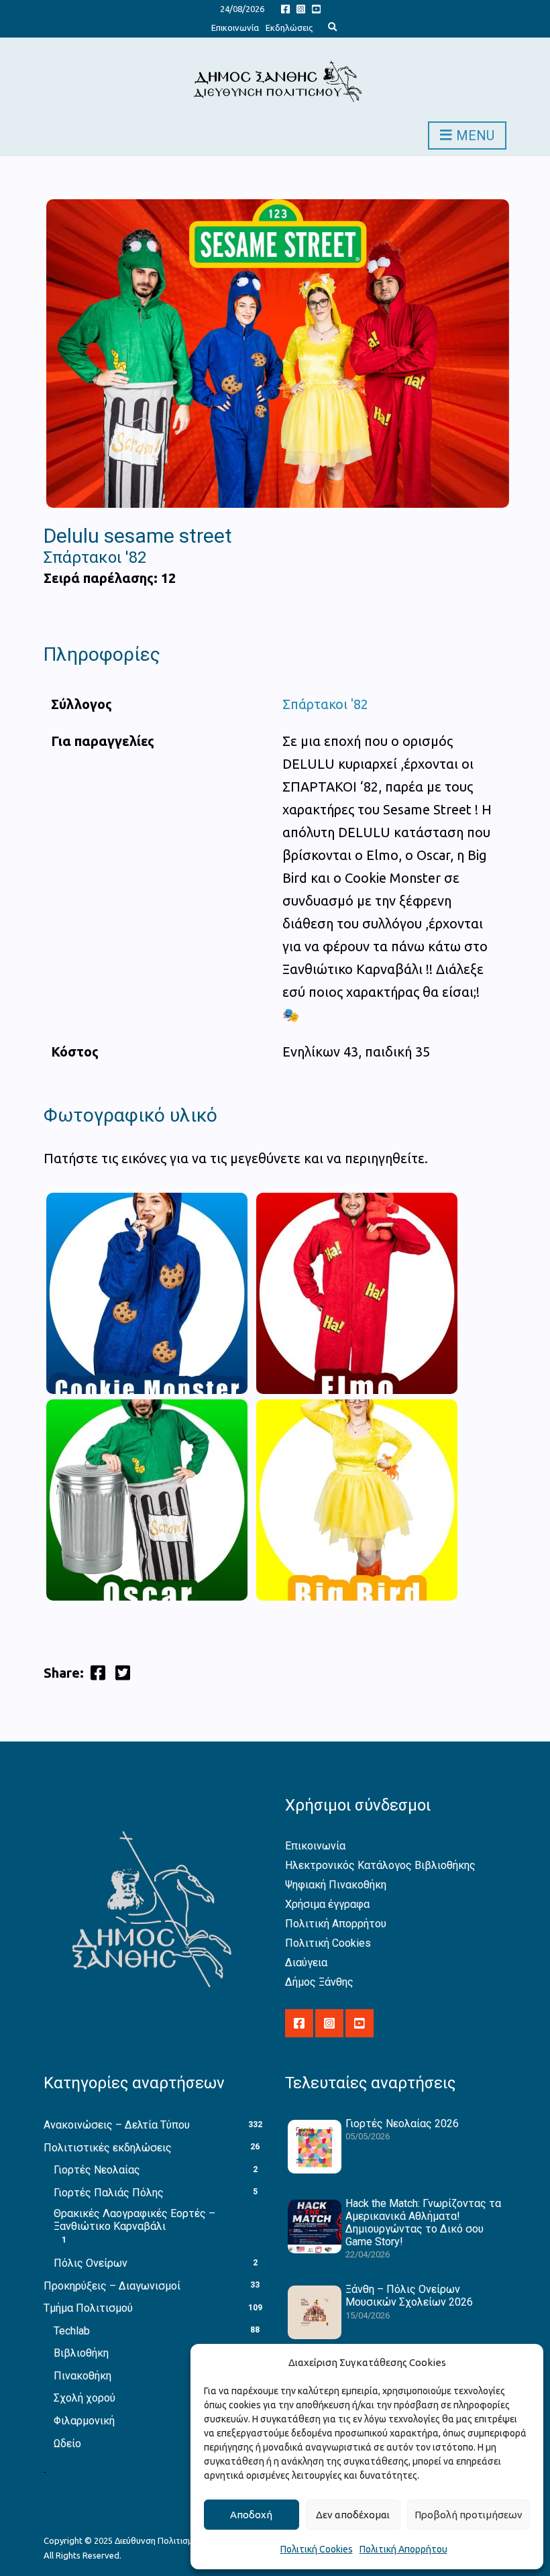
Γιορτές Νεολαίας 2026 (402, 2124)
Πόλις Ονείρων (91, 2263)
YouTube (316, 8)
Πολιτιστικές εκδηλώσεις (108, 2148)
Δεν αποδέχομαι (353, 2515)
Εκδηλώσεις (289, 28)
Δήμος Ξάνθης (319, 1982)
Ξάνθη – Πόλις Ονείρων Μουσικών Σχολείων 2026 (409, 2296)
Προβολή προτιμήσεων (469, 2515)
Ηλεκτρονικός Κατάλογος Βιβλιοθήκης (380, 1865)
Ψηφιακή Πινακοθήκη (336, 1885)
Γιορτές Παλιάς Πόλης (109, 2193)
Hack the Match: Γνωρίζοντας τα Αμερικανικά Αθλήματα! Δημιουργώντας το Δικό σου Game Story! (423, 2223)
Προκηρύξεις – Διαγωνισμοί (112, 2286)
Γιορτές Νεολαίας (97, 2170)
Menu (474, 136)
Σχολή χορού (85, 2398)
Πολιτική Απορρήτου (403, 2549)
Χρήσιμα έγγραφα (327, 1904)
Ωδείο (67, 2444)
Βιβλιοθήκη (81, 2353)
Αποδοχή (251, 2515)
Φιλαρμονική (84, 2421)
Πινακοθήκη (82, 2376)
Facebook (285, 8)
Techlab (72, 2331)
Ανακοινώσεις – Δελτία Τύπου (117, 2125)
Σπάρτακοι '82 (325, 704)
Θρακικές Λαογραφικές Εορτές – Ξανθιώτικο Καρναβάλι (134, 2220)
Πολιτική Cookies (317, 2549)
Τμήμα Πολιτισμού (88, 2308)
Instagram (301, 8)
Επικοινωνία (235, 28)
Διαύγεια (306, 1963)
